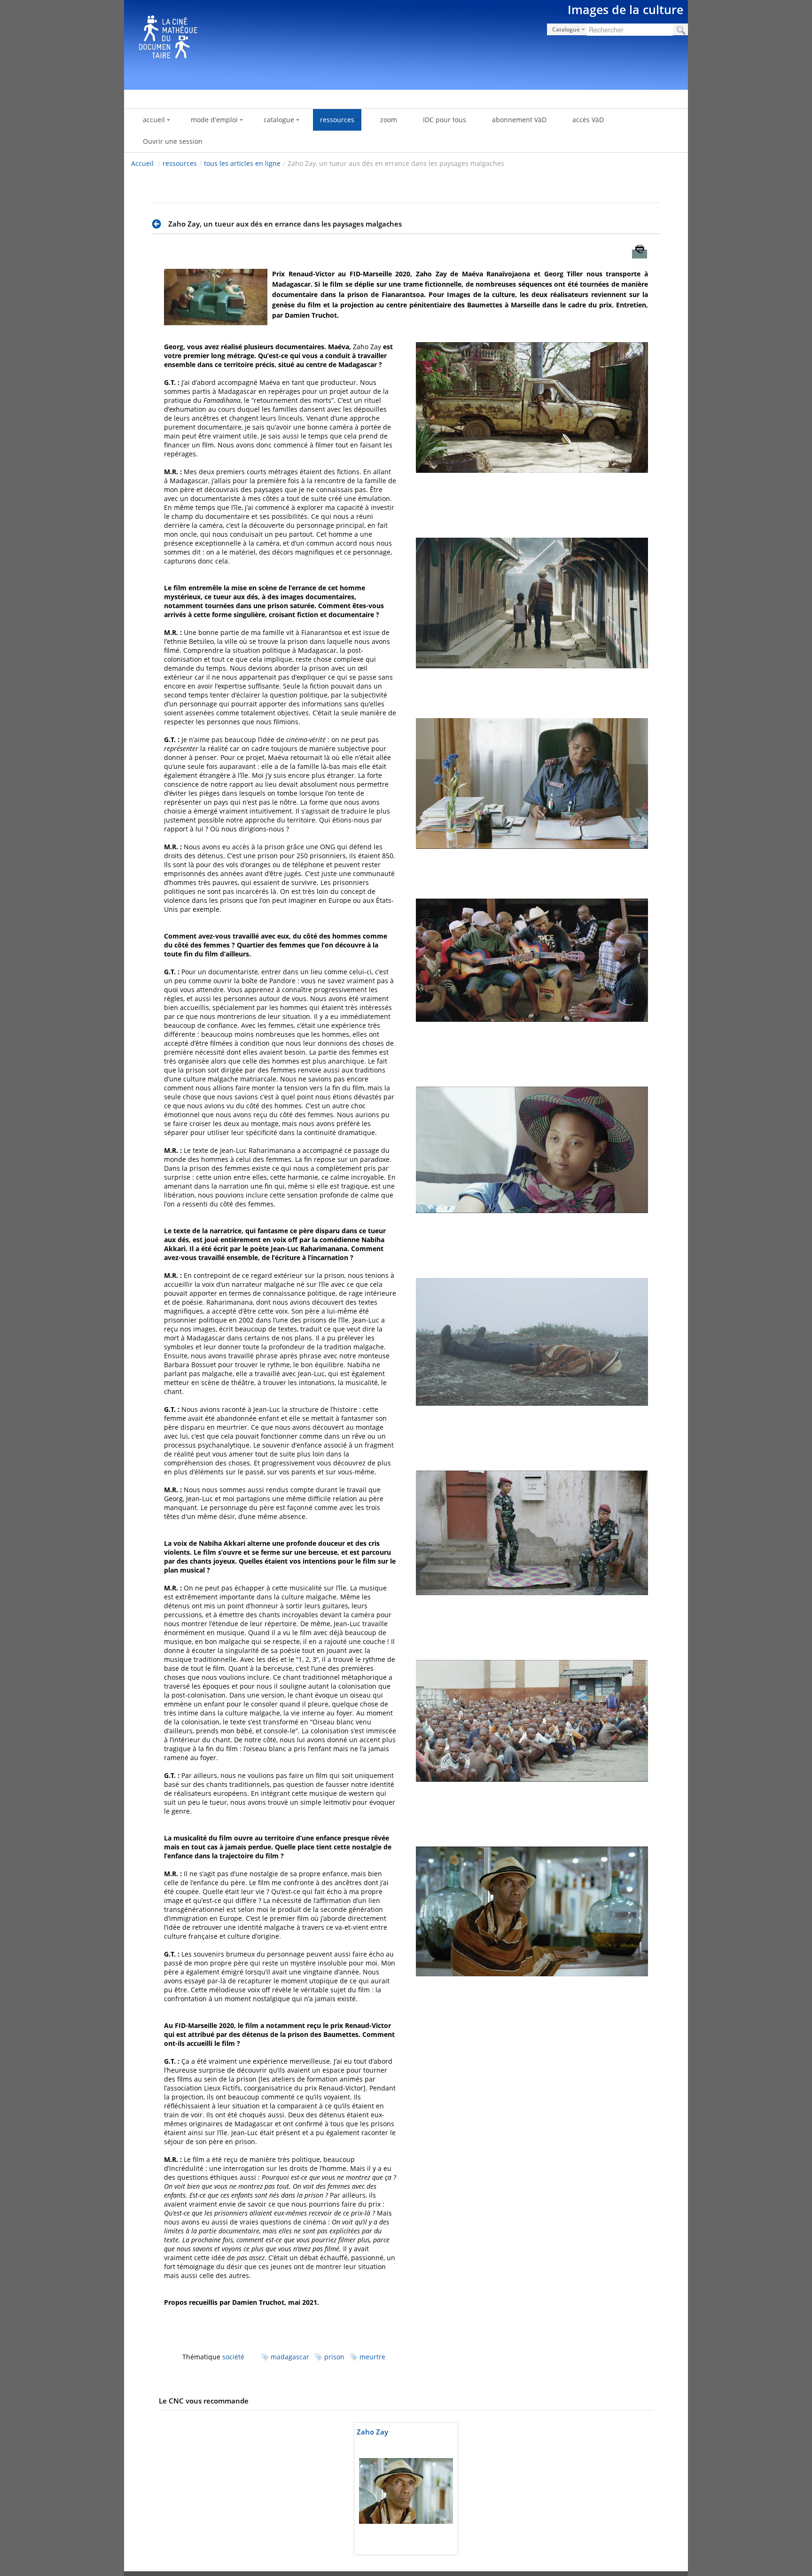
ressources (180, 163)
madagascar (290, 2357)
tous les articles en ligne (242, 163)
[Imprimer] (640, 254)
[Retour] (159, 224)
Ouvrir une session (173, 141)
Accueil (142, 163)
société (233, 2357)
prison (334, 2357)
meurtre (372, 2357)
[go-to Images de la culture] (406, 43)
